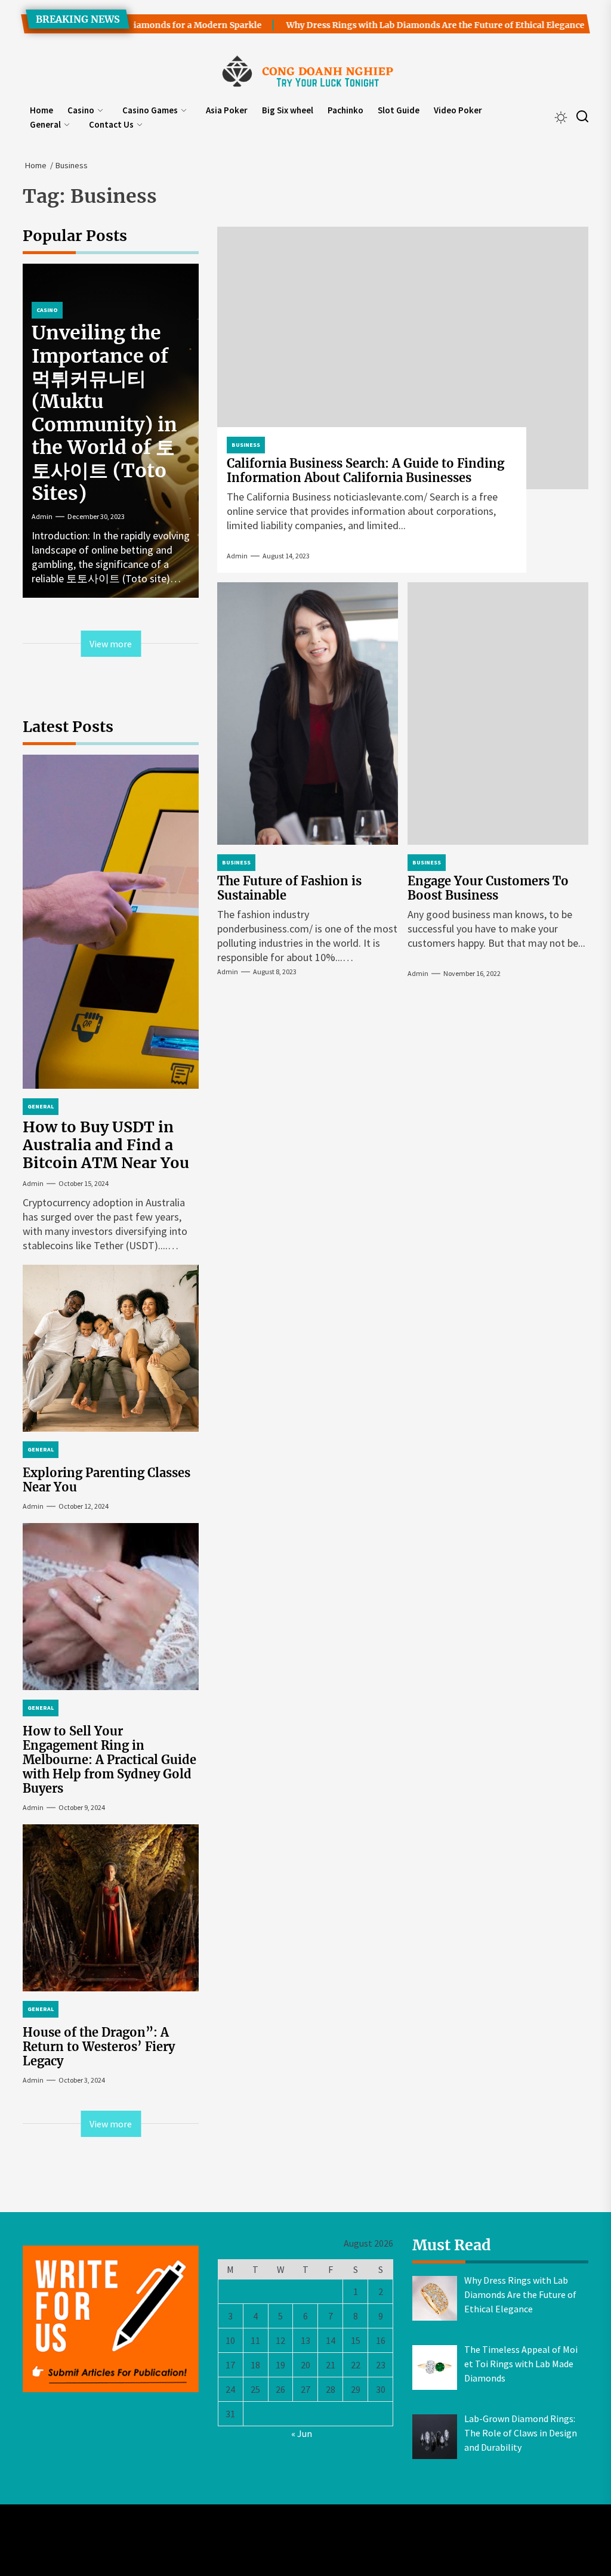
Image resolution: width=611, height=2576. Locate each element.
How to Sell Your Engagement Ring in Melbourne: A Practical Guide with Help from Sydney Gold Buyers (109, 1760)
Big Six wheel (288, 110)
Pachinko (345, 110)
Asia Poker (227, 110)
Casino (81, 110)
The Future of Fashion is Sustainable (289, 888)
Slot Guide (399, 110)
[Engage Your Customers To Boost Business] (498, 714)
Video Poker (458, 110)
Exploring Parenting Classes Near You (107, 1480)
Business (246, 445)
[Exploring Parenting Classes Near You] (111, 1348)
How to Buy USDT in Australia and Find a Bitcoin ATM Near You (106, 1145)
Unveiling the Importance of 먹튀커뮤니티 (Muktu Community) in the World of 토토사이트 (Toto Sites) (104, 413)
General (45, 124)
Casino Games (150, 110)
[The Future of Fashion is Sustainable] (308, 714)
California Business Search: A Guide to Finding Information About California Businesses (365, 470)
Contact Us (111, 124)
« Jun (302, 2433)
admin (237, 556)
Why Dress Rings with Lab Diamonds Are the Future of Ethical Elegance (405, 25)
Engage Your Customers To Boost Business (488, 888)
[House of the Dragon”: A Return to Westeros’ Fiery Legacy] (111, 1908)
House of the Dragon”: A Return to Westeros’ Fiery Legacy (99, 2047)
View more (111, 644)
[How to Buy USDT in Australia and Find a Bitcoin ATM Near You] (111, 922)
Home (41, 110)
